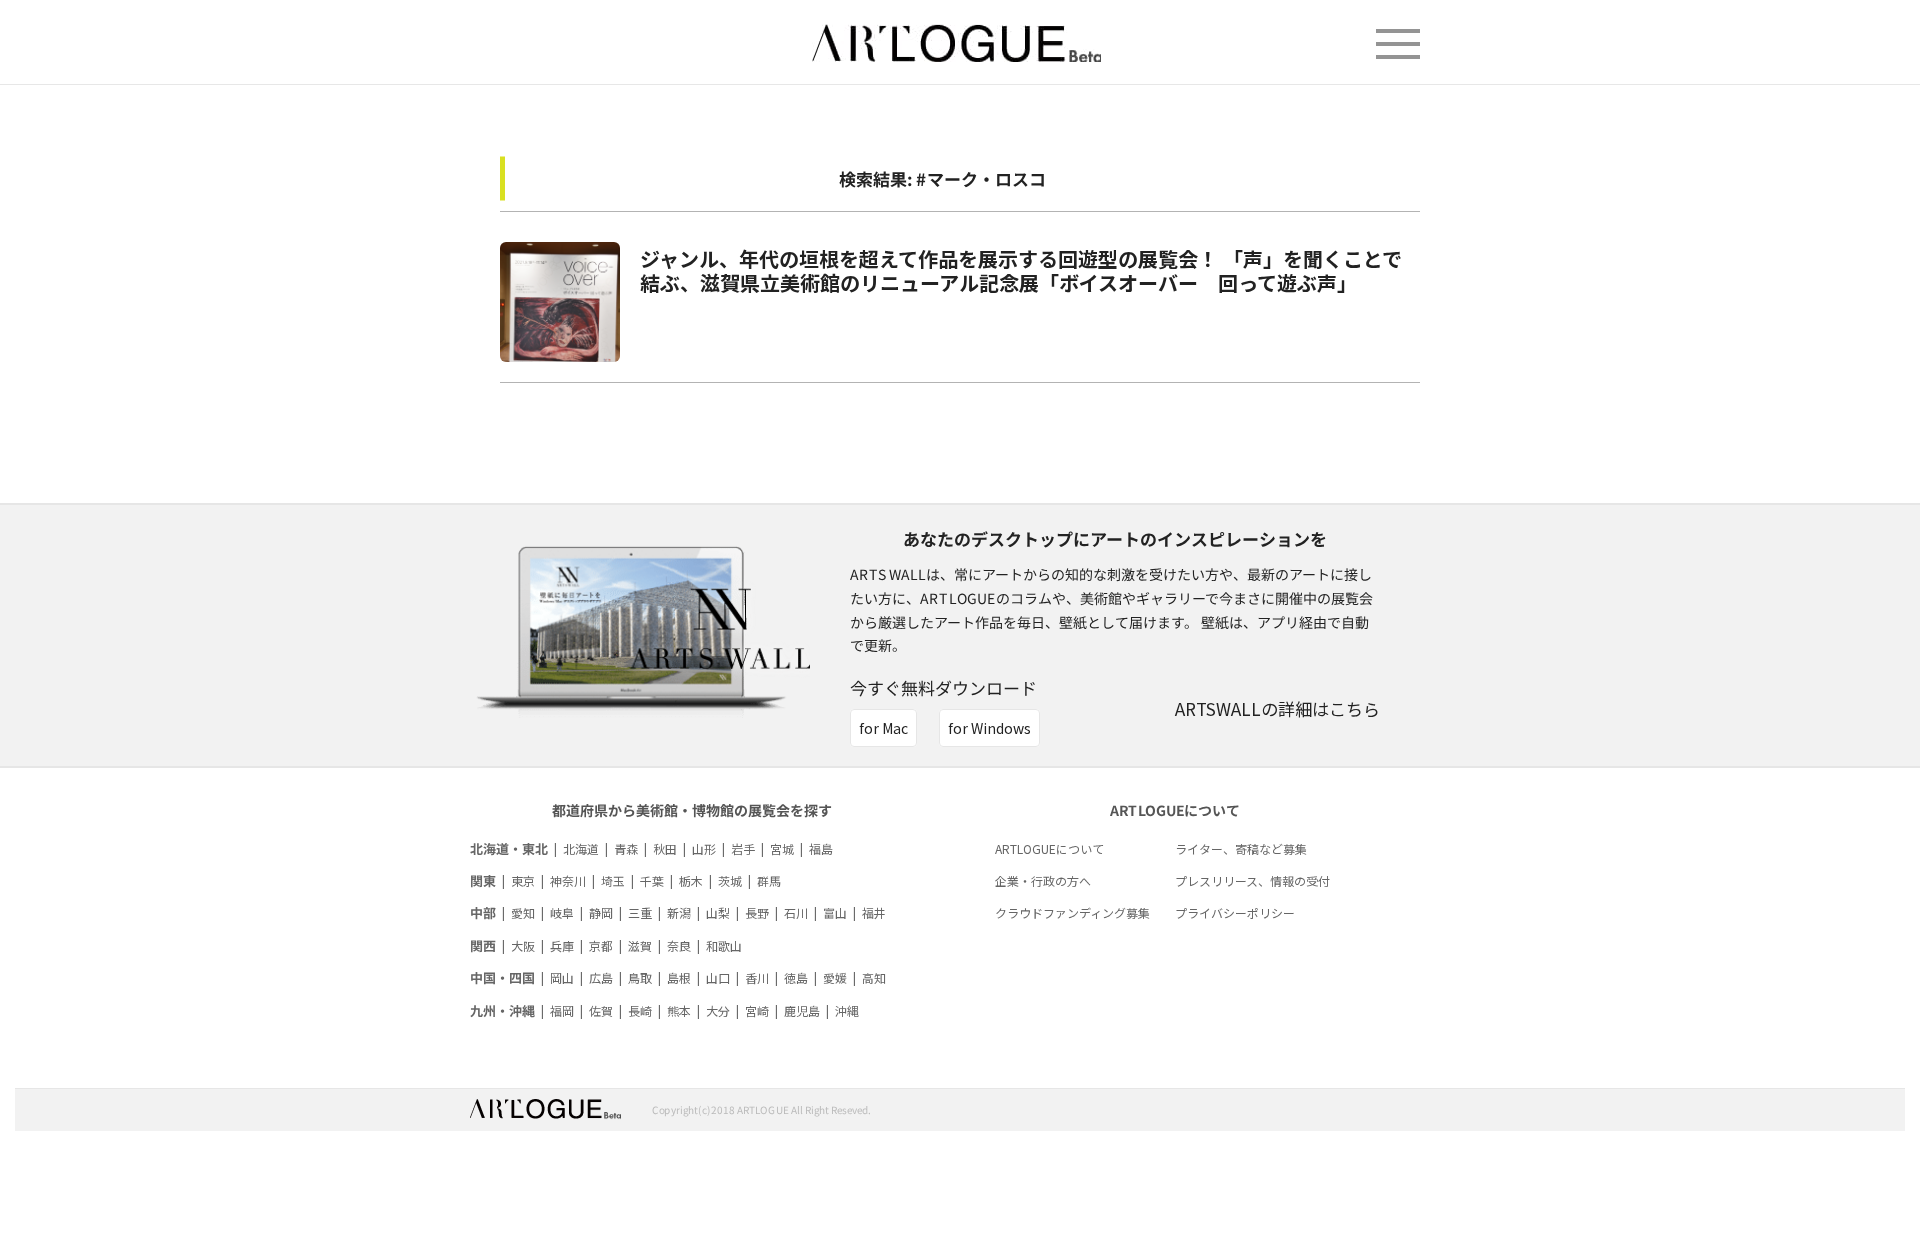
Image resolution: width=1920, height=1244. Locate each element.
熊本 (679, 1010)
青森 (626, 848)
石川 (796, 912)
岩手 (743, 848)
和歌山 (724, 945)
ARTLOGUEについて (1049, 848)
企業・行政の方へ (1043, 880)
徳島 (796, 977)
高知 (874, 977)
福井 (874, 912)
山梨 (718, 912)
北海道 (581, 848)
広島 (601, 977)
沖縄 (847, 1010)
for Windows (989, 728)
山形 (704, 848)
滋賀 (640, 945)
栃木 (691, 880)
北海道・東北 (509, 848)
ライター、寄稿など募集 (1241, 848)
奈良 (679, 945)
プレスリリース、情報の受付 (1252, 880)
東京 (523, 880)
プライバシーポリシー (1235, 912)
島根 (679, 977)
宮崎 (757, 1010)
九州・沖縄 (502, 1010)
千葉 (652, 880)
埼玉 (613, 880)
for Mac (883, 728)
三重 (640, 912)
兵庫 (562, 945)
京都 (601, 945)
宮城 (782, 848)
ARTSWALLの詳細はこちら (1277, 708)
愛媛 (835, 977)
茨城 (730, 880)
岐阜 (562, 912)
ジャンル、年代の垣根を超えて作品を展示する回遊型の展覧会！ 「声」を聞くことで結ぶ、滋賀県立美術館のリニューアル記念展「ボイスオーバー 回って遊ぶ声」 (1021, 270)
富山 (835, 912)
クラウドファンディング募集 (1072, 912)
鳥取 (640, 977)
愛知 (523, 912)
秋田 (665, 848)
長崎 (640, 1010)
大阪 (523, 945)
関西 (483, 945)
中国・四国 (502, 977)
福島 (821, 848)
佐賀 (601, 1010)
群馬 (769, 880)
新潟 (679, 912)
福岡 (562, 1010)
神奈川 (568, 880)
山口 (718, 977)
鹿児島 (802, 1010)
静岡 (601, 912)
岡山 (562, 977)
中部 (483, 912)
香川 (757, 977)
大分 (718, 1010)
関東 (483, 880)
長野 (757, 912)
